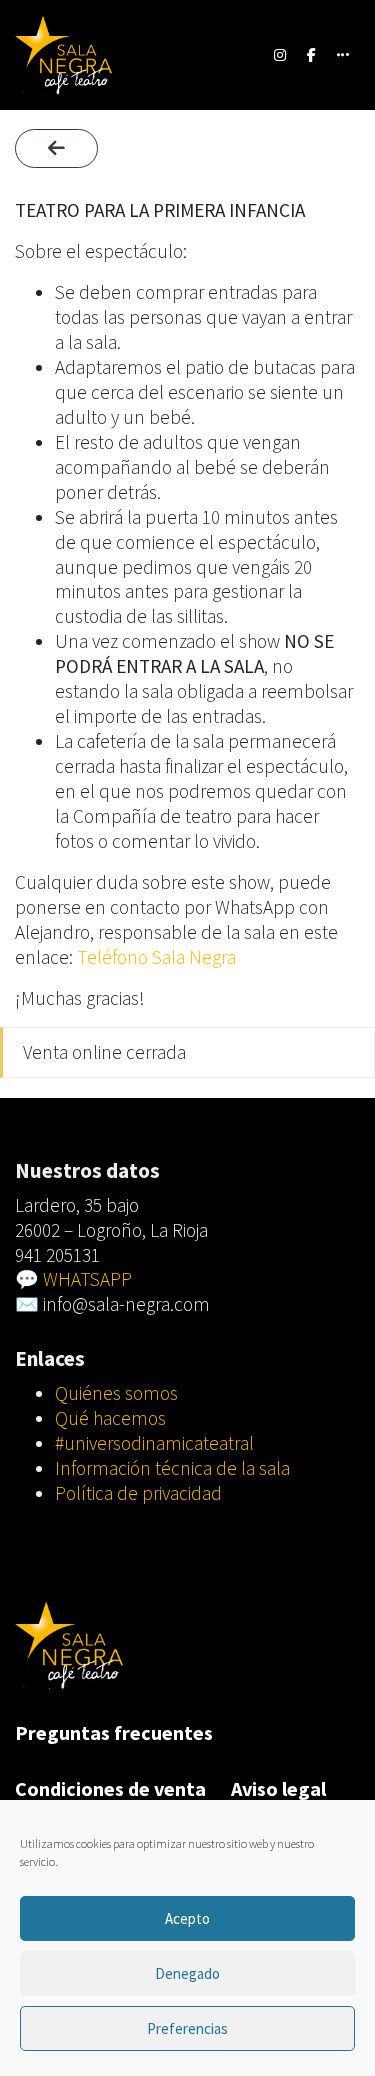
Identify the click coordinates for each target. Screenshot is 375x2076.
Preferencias (187, 2028)
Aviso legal (278, 1788)
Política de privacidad (138, 1493)
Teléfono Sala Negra (156, 957)
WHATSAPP (87, 1279)
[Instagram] (280, 55)
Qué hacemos (110, 1418)
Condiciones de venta (110, 1788)
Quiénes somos (116, 1393)
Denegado (187, 1973)
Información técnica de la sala (172, 1468)
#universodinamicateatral (154, 1443)
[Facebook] (312, 55)
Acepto (187, 1918)
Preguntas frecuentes (114, 1732)
